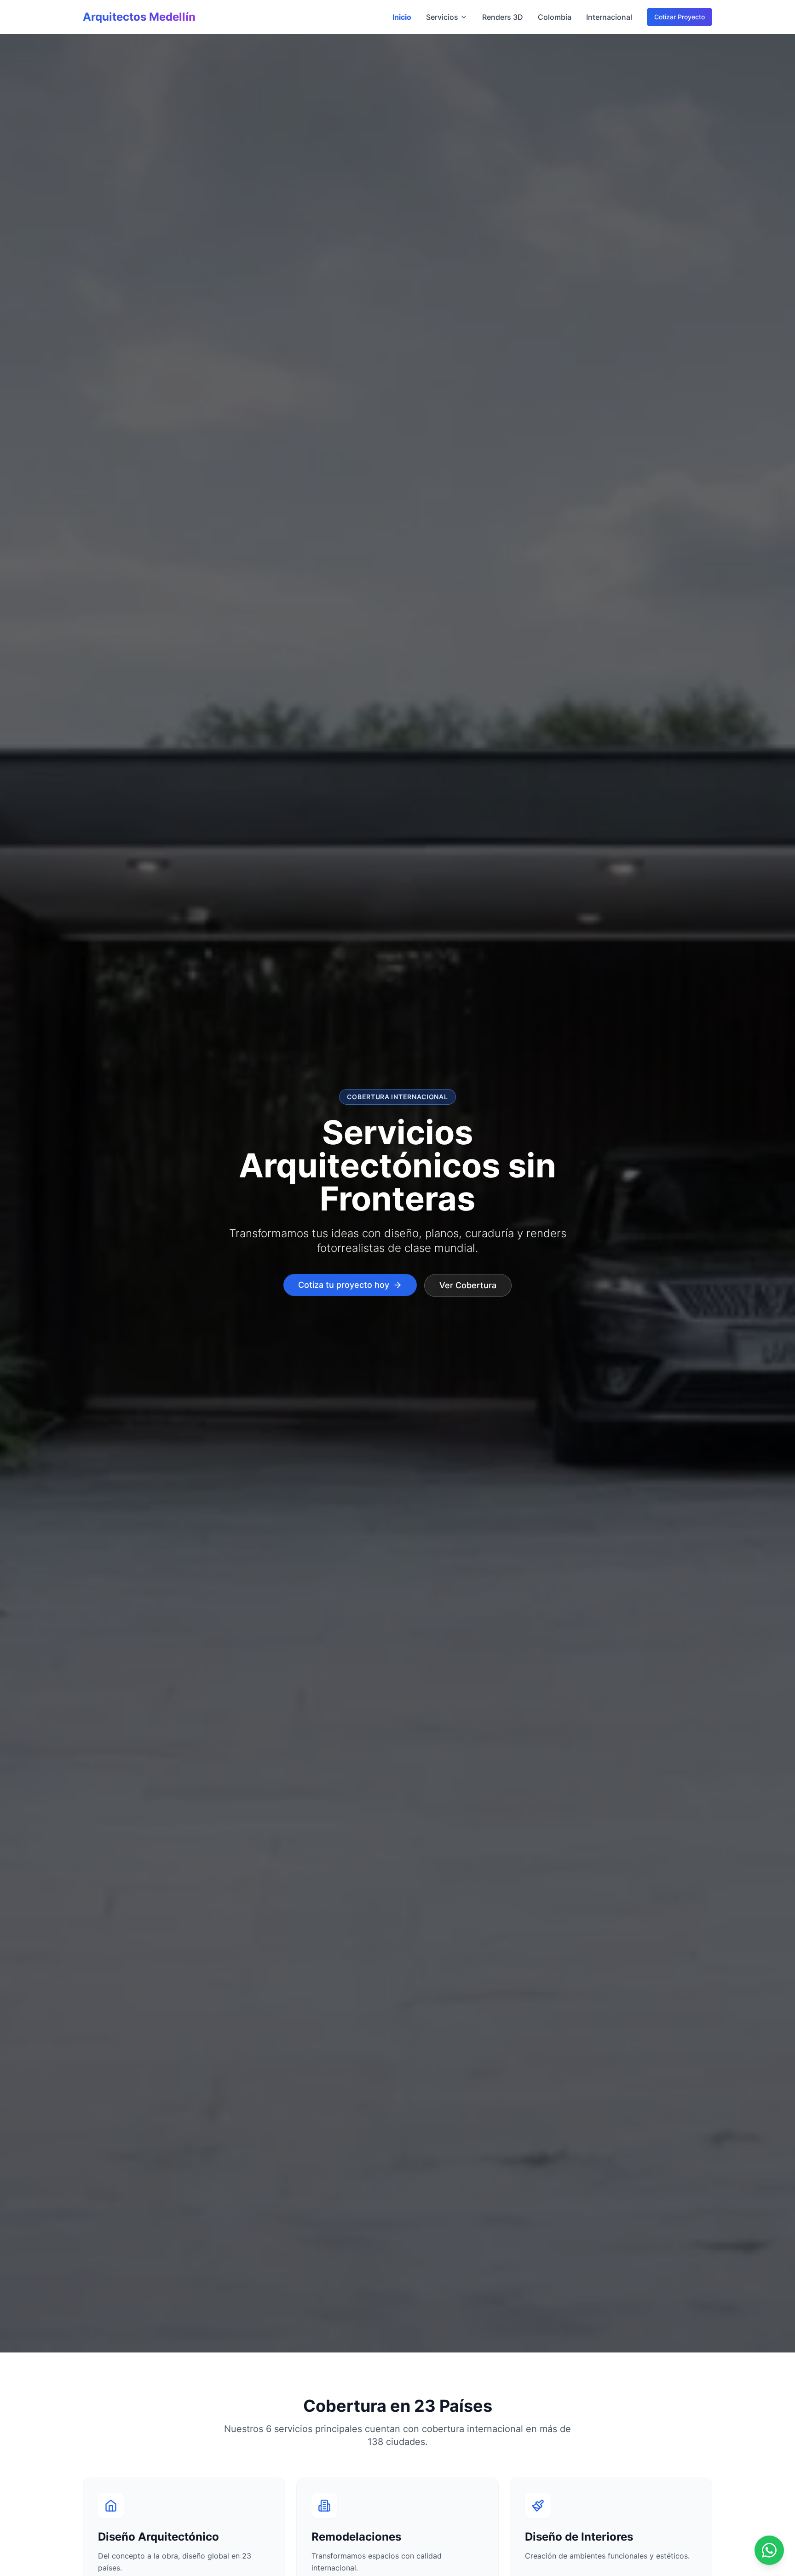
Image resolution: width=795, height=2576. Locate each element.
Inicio (402, 17)
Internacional (609, 17)
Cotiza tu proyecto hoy (344, 1285)
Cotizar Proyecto (680, 17)
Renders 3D (503, 17)
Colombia (555, 17)
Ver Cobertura (468, 1285)
